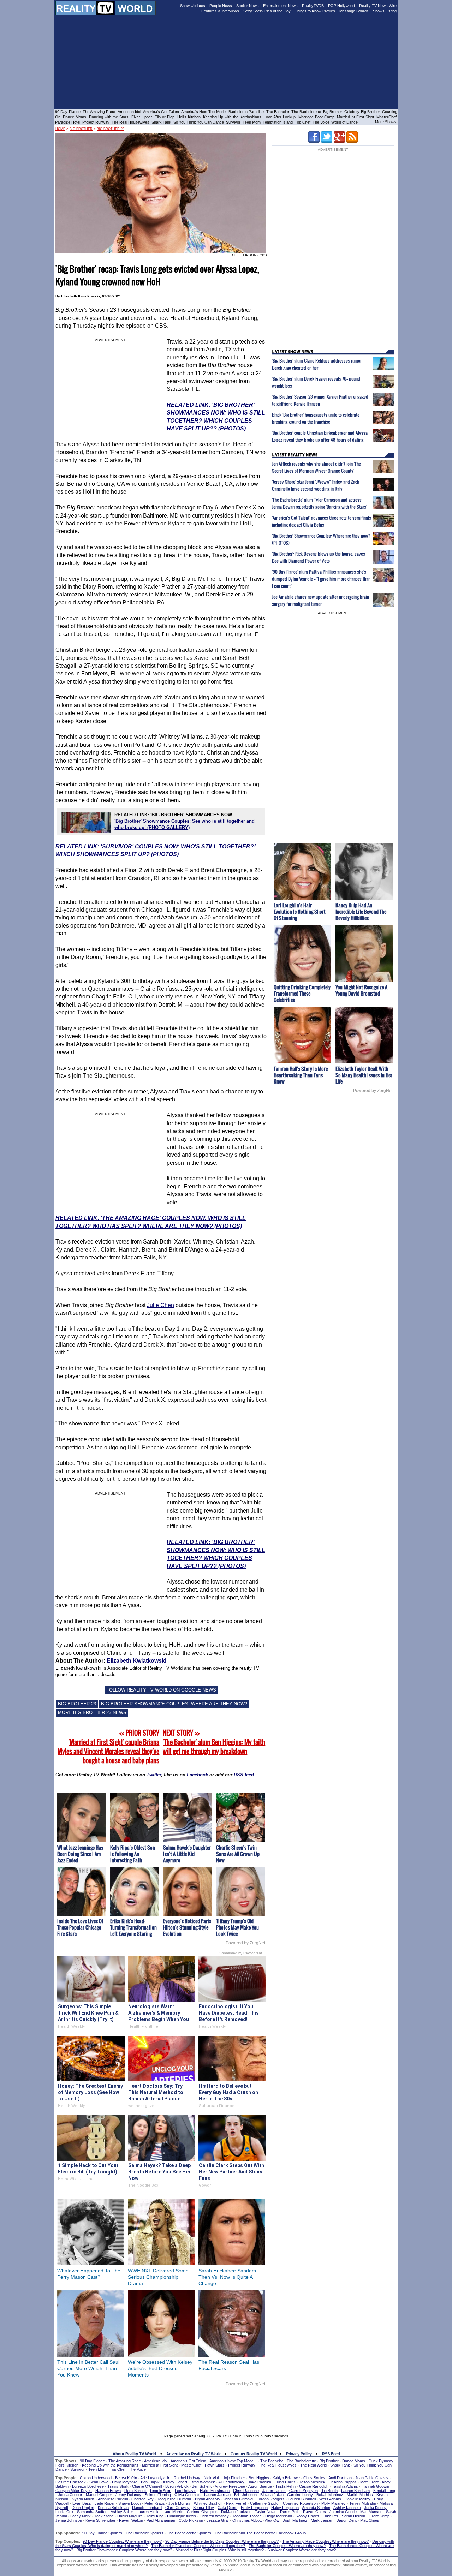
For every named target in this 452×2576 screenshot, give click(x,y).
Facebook (197, 1775)
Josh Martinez (295, 2520)
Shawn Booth (130, 2503)
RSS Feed (331, 2454)
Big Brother (333, 112)
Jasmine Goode (343, 2512)
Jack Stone (104, 2516)
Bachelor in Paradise (246, 112)
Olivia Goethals (188, 2495)
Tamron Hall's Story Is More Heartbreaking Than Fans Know (301, 1075)
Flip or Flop (165, 117)
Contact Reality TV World (254, 2454)
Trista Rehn (286, 2486)
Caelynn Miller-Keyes (74, 2491)
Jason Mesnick (312, 2482)
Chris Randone (246, 2491)
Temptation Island (278, 122)
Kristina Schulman (113, 2508)
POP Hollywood (341, 6)
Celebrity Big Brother (362, 112)
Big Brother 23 (111, 129)
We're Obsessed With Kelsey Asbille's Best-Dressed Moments (160, 2368)
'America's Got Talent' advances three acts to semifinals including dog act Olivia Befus (322, 521)
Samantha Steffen (92, 2512)
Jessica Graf (218, 2520)
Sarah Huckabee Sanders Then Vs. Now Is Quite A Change (227, 2277)
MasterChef (386, 117)
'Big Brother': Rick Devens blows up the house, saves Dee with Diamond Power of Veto (319, 557)
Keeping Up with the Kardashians (232, 117)
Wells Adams (330, 2499)
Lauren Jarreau (217, 2495)
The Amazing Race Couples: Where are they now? (325, 2541)
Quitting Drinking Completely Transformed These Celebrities (302, 993)
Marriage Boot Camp (316, 117)
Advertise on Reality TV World (194, 2454)
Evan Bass (82, 2503)
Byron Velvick (177, 2486)
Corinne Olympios (202, 2512)
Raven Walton (131, 2520)
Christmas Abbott (247, 2520)
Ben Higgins (259, 2478)
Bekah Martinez (330, 2495)
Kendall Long (384, 2491)
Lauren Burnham (355, 2491)
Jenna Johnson (69, 2520)
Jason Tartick (274, 2491)
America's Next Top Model (204, 112)
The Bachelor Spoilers (145, 2533)
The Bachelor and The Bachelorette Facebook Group (260, 2533)
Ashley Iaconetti (347, 2508)
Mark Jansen (322, 2520)
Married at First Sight (355, 117)
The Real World (313, 2465)
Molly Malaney (334, 2503)
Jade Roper (105, 2503)
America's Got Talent (161, 112)
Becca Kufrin (126, 2478)
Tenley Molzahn (363, 2503)
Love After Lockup (280, 117)
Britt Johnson (245, 2495)
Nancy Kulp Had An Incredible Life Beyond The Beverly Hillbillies (361, 911)
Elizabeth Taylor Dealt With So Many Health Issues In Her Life (364, 1075)
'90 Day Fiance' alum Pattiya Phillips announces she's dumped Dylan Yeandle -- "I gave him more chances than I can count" (321, 579)
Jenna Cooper (70, 2495)
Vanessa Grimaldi (238, 2499)
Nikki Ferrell (236, 2503)
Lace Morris (173, 2512)
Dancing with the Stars (109, 117)
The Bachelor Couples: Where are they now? (287, 2546)
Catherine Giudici (265, 2503)
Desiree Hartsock (71, 2482)
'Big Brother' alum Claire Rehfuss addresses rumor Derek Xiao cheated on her (317, 364)
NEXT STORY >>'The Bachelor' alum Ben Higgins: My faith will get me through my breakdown (214, 1742)
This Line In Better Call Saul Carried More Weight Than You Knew (88, 2368)
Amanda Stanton (316, 2508)
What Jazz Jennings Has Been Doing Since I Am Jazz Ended (80, 1854)
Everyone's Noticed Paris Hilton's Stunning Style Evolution (187, 1927)
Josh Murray (179, 2503)
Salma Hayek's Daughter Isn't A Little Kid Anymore (187, 1854)
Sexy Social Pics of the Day (267, 11)
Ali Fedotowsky (231, 2482)
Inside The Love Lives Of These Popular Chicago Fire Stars (80, 1927)
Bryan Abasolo (207, 2499)
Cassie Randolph (314, 2486)
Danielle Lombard (147, 2508)
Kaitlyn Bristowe (286, 2478)
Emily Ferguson (254, 2508)
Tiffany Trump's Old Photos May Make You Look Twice (237, 1927)
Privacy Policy (299, 2454)
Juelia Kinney (375, 2508)
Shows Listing (385, 11)
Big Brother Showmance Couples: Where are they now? (124, 2550)
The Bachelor (278, 112)
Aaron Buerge (260, 2486)
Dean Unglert (83, 2508)
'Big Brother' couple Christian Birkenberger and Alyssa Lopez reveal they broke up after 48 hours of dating (320, 436)
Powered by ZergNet (245, 1943)
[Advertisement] (226, 2408)
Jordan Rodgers (271, 2499)
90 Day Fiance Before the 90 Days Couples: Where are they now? (222, 2541)
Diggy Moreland (279, 2516)
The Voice (322, 122)
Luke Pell (331, 2516)
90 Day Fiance (68, 112)
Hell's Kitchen (189, 117)
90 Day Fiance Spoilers (102, 2533)
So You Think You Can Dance (199, 122)
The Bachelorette (306, 112)
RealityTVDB (313, 6)
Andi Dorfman (340, 2478)
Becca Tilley (204, 2508)
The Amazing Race (99, 112)
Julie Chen (160, 1305)
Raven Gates (314, 2512)
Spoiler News (248, 6)
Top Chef (303, 122)
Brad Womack (203, 2482)
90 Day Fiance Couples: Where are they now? (122, 2541)
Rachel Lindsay (187, 2478)
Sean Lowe (99, 2482)
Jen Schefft (202, 2486)
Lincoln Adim (161, 2491)
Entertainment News (280, 6)
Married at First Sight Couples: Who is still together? (220, 2550)
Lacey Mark (81, 2516)
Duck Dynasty (381, 2461)
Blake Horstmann (215, 2491)
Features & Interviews (220, 11)
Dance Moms (75, 117)
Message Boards (354, 11)
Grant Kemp (379, 2516)
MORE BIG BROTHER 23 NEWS (92, 1713)
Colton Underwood (96, 2478)
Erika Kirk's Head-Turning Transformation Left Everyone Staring (133, 1927)
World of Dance (344, 122)
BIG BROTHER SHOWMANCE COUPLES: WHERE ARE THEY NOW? (174, 1704)
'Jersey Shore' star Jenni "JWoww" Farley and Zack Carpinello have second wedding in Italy (316, 485)
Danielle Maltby (358, 2499)
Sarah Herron (353, 2516)
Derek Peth (290, 2512)
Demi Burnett (135, 2491)
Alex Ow (272, 2520)
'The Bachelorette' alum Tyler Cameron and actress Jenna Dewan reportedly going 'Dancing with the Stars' (319, 503)
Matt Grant (369, 2482)
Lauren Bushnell (302, 2499)
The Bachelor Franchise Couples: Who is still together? (198, 2546)
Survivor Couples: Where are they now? (302, 2550)
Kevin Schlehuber (100, 2520)
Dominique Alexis (182, 2516)
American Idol (129, 112)
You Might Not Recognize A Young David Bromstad (361, 990)
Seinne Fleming (158, 2495)
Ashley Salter (122, 2512)
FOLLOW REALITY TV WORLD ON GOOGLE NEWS (161, 1690)
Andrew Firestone (230, 2486)
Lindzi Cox (64, 2512)
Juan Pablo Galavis (372, 2478)
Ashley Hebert (175, 2482)
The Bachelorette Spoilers (189, 2533)
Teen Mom (252, 122)
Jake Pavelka (260, 2482)
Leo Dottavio (186, 2491)
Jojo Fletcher (234, 2478)
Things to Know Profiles (315, 11)
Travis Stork (118, 2486)
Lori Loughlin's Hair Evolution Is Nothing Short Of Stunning (300, 911)
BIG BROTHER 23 (77, 1704)
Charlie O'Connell (147, 2486)
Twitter (154, 1775)
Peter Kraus (155, 2503)
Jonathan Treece (247, 2516)
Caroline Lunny (300, 2495)
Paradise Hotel (68, 122)
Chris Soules (314, 2478)
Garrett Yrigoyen (304, 2491)
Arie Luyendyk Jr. (155, 2478)
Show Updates (193, 6)
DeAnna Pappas (343, 2482)
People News (221, 6)
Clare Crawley (177, 2508)
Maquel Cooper (99, 2495)
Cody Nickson (191, 2520)
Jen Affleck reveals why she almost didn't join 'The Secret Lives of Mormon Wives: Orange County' (316, 467)
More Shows (386, 122)
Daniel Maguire (130, 2516)
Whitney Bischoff (208, 2503)
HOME (60, 129)
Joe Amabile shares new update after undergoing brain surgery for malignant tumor (320, 600)
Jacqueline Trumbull (174, 2499)
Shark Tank (161, 122)
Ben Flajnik (150, 2482)
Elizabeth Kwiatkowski (136, 1661)
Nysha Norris (83, 2499)
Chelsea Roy (142, 2499)
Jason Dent (347, 2520)
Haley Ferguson (285, 2508)
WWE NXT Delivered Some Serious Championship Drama (158, 2277)
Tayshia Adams (345, 2486)
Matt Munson (371, 2512)
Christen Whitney (214, 2516)
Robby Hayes (307, 2516)
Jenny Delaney (128, 2495)
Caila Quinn (227, 2508)
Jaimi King (155, 2516)
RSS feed (244, 1775)
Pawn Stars (215, 2465)
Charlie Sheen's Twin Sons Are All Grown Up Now (238, 1854)
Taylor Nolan (266, 2512)
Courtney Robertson (300, 2503)
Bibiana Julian (272, 2495)
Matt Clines (370, 2520)
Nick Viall (212, 2478)
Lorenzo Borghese (88, 2486)
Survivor (233, 122)
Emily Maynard (125, 2482)
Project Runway (96, 122)
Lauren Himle (148, 2512)
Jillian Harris (285, 2482)
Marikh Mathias (360, 2495)
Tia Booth (329, 2491)
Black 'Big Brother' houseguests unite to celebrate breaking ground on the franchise (316, 418)
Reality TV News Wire (378, 6)
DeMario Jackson (236, 2512)
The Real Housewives (130, 122)
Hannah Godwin (375, 2486)
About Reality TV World (134, 2454)
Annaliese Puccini (113, 2499)
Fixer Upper (142, 117)
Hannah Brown (108, 2491)
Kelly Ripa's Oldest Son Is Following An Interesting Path (133, 1854)
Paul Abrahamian (161, 2520)
